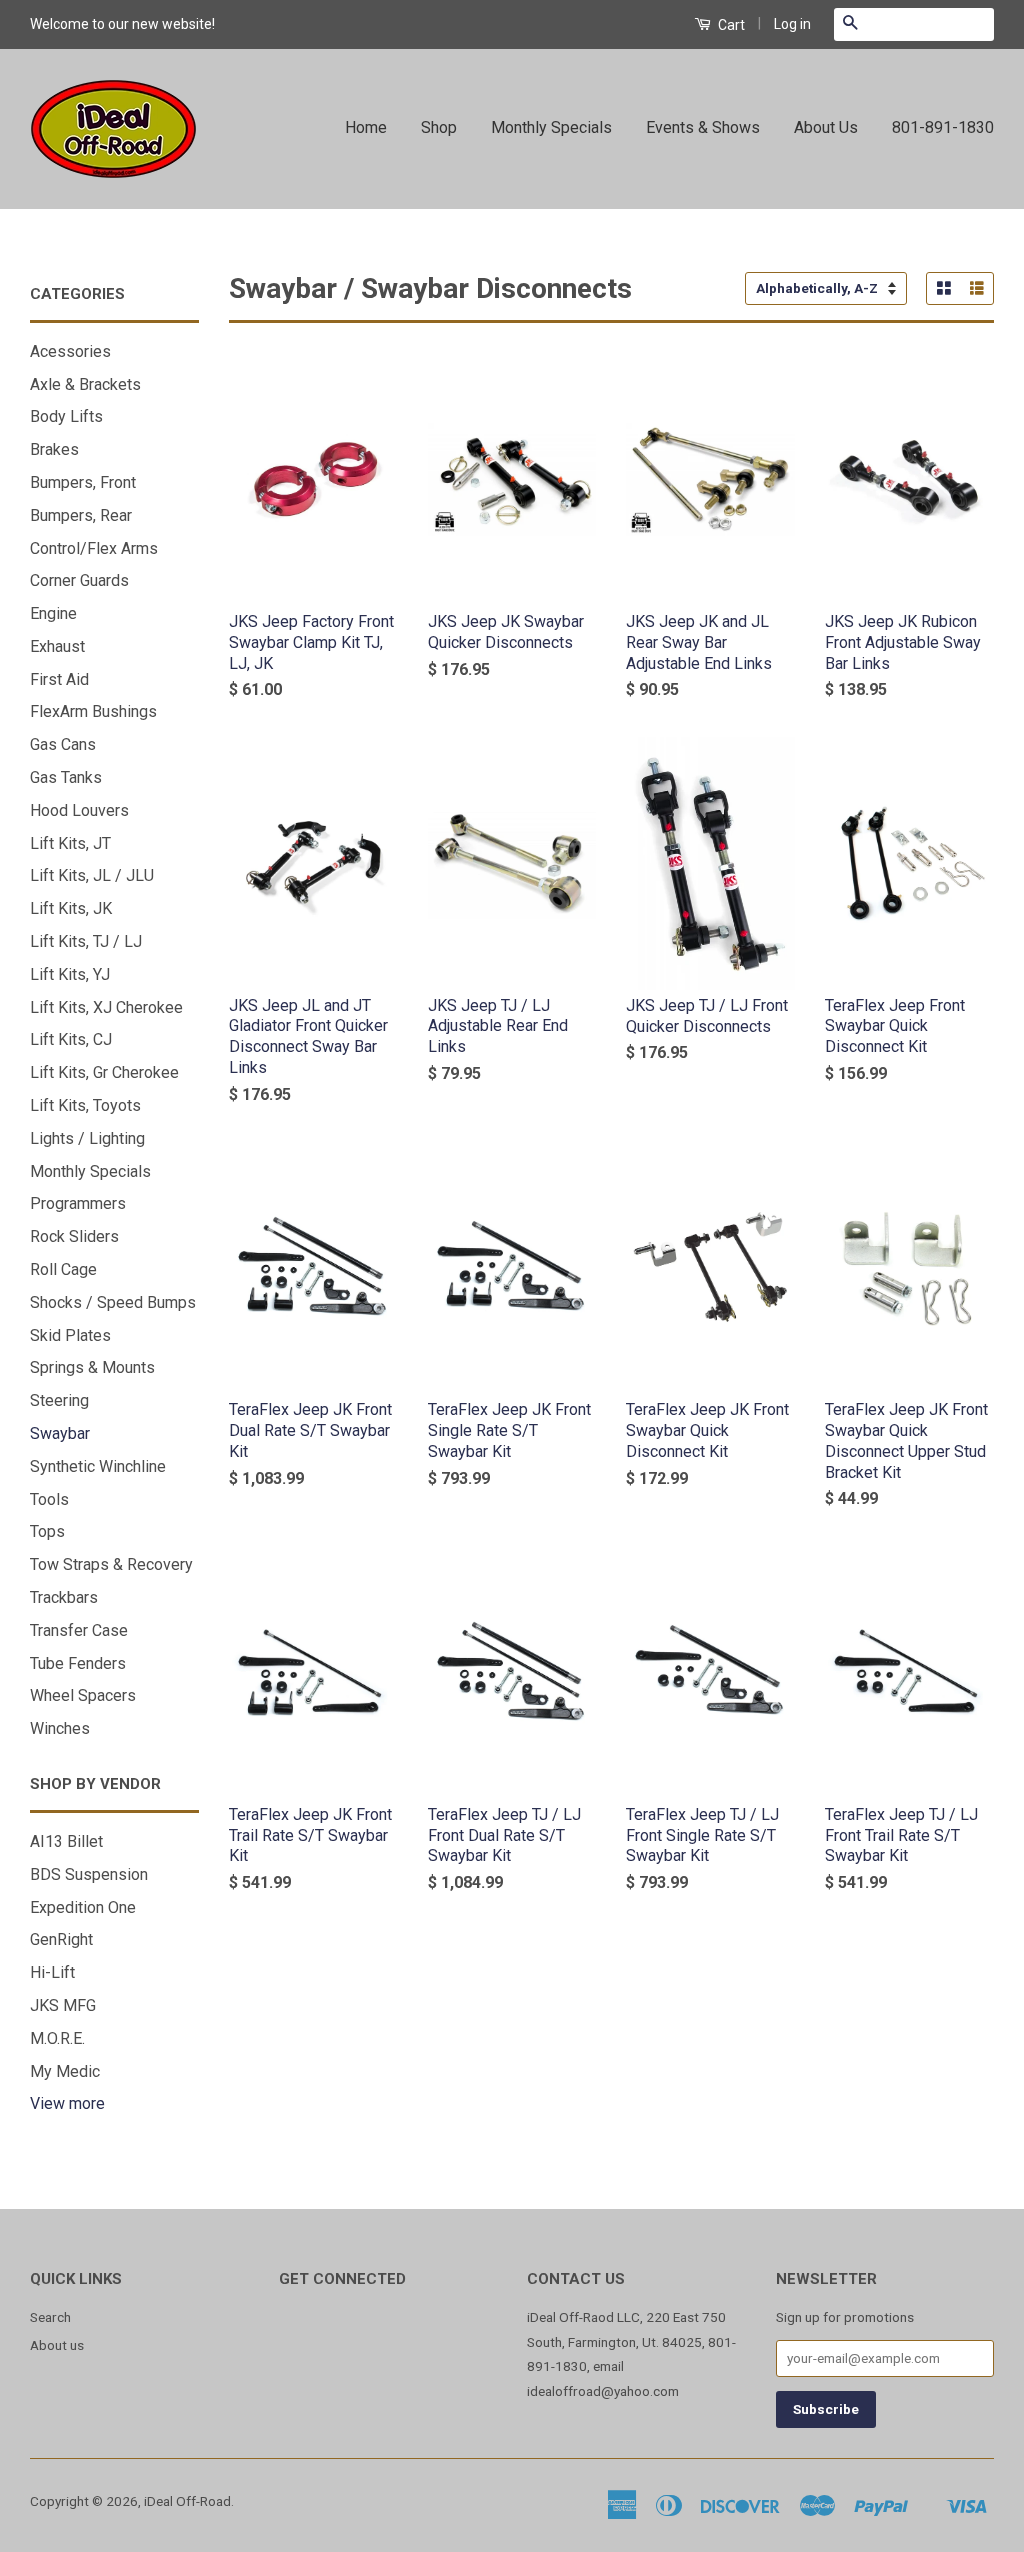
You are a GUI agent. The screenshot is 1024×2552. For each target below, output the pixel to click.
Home (366, 127)
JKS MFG (63, 2005)
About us (57, 2345)
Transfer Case (79, 1630)
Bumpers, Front (83, 482)
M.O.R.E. (57, 2038)
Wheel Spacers (83, 1695)
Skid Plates (70, 1335)
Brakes (54, 449)
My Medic (65, 2071)
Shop (439, 127)
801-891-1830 (943, 127)
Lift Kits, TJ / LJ (86, 941)
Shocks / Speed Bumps (113, 1302)
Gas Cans (63, 744)
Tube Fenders (78, 1663)
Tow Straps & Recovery (111, 1564)
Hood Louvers (79, 810)
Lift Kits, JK (71, 908)
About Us (826, 127)
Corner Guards (79, 580)
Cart (730, 25)
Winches (60, 1728)
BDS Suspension (89, 1874)
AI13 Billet (66, 1841)
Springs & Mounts (92, 1367)
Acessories (70, 351)
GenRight (61, 1939)
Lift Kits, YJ (70, 974)
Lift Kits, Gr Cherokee (104, 1072)
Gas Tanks (66, 777)
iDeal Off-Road (187, 2501)
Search (50, 2317)
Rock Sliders (74, 1236)
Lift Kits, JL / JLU (92, 875)
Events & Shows (703, 127)
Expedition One (83, 1907)
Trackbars (64, 1597)
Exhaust (57, 646)
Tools (49, 1499)
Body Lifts (66, 416)
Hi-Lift (52, 1972)
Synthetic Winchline (98, 1466)
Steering (59, 1400)
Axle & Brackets (85, 384)
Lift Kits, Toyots (85, 1105)
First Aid (59, 679)
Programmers (78, 1203)
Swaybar (60, 1433)
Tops (47, 1531)
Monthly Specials (551, 127)
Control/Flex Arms (94, 548)
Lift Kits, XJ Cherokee (106, 1007)
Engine (53, 613)
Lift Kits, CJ (71, 1039)
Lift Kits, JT (70, 843)
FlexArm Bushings (93, 711)
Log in (792, 24)
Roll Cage (63, 1269)
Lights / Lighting (87, 1138)
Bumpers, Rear (81, 515)
